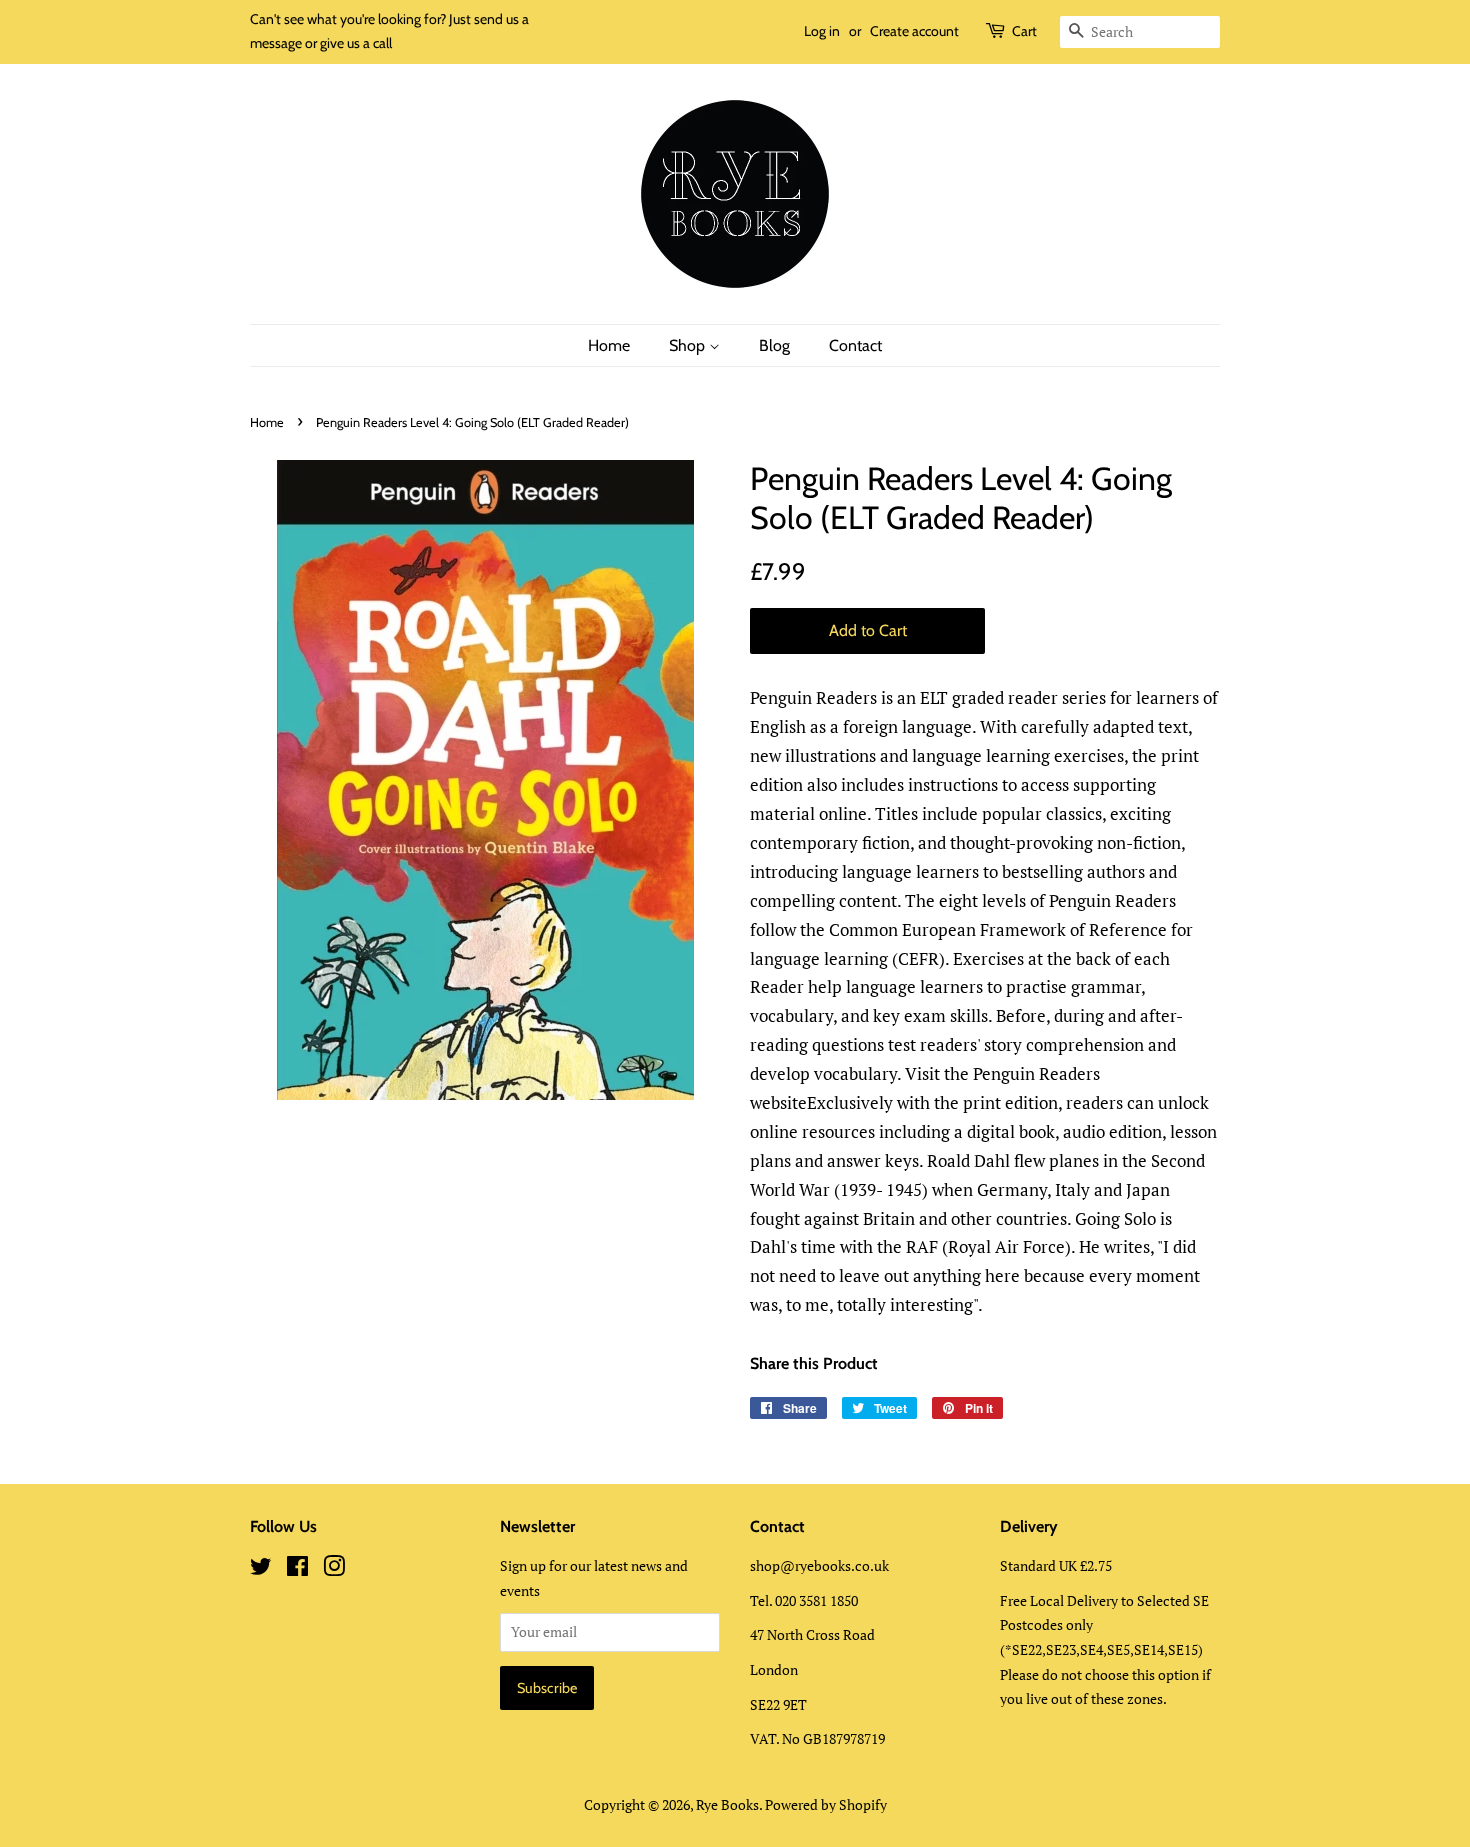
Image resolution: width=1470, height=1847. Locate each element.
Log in (822, 31)
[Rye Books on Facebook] (297, 1569)
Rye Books (727, 1804)
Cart (1024, 31)
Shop (689, 345)
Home (609, 345)
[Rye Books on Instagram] (334, 1569)
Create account (914, 31)
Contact (855, 345)
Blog (774, 345)
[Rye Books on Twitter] (261, 1569)
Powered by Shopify (826, 1804)
